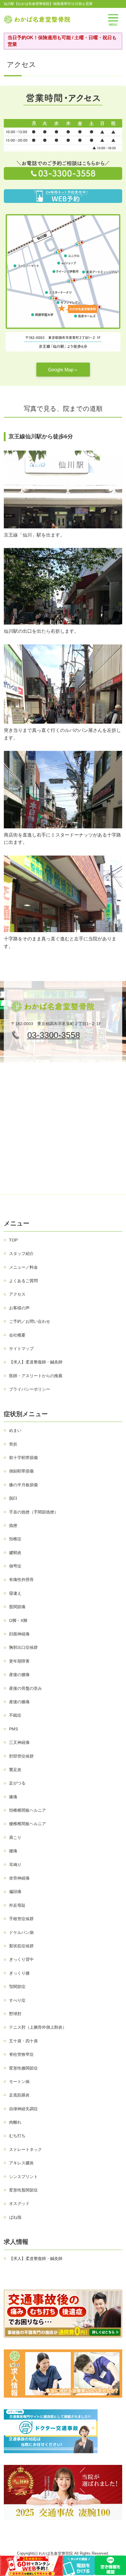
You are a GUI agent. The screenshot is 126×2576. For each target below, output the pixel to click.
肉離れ (15, 2122)
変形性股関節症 (23, 2190)
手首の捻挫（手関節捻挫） (34, 1512)
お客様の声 (19, 1308)
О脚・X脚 (18, 1620)
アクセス (17, 1294)
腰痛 (13, 1851)
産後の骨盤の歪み (25, 1688)
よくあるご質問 (23, 1281)
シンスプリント (23, 2177)
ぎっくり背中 (21, 1959)
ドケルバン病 (21, 1932)
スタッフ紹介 (21, 1253)
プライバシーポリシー (30, 1389)
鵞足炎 (15, 1770)
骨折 (13, 1444)
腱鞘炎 (15, 1553)
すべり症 (17, 2000)
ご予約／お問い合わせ (30, 1321)
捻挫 (13, 1525)
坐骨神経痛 (19, 1878)
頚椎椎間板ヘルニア (28, 1810)
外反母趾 (17, 1905)
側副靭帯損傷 (21, 1471)
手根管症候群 (21, 1919)
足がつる (17, 1783)
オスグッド (19, 2203)
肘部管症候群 (21, 1756)
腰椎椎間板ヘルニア (28, 1824)
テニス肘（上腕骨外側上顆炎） (38, 2027)
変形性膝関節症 (23, 2068)
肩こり (15, 1837)
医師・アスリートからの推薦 (36, 1376)
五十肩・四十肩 (23, 2041)
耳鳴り (15, 1865)
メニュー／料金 (23, 1267)
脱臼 (13, 1498)
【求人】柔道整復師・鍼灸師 (36, 1362)
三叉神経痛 (19, 1742)
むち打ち (17, 2136)
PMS (13, 1729)
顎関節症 (17, 1987)
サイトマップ (21, 1349)
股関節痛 (17, 1607)
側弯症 (15, 1566)
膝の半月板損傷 (23, 1485)
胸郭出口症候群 (23, 1647)
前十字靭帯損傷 (23, 1458)
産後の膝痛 (19, 1702)
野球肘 (15, 2014)
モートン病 (19, 2082)
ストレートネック (25, 2149)
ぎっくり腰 (19, 1973)
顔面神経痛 (19, 1634)
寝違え (15, 1593)
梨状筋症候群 (21, 1946)
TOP (13, 1240)
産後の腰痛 (19, 1675)
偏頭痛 (15, 1892)
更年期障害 (19, 1661)
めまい (15, 1430)
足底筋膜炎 (19, 2095)
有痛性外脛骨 (21, 1580)
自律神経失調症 (23, 2109)
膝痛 (13, 1797)
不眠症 (15, 1715)
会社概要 (17, 1335)
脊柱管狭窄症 (21, 2054)
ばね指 (15, 2217)
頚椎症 (15, 1539)
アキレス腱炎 (21, 2163)
